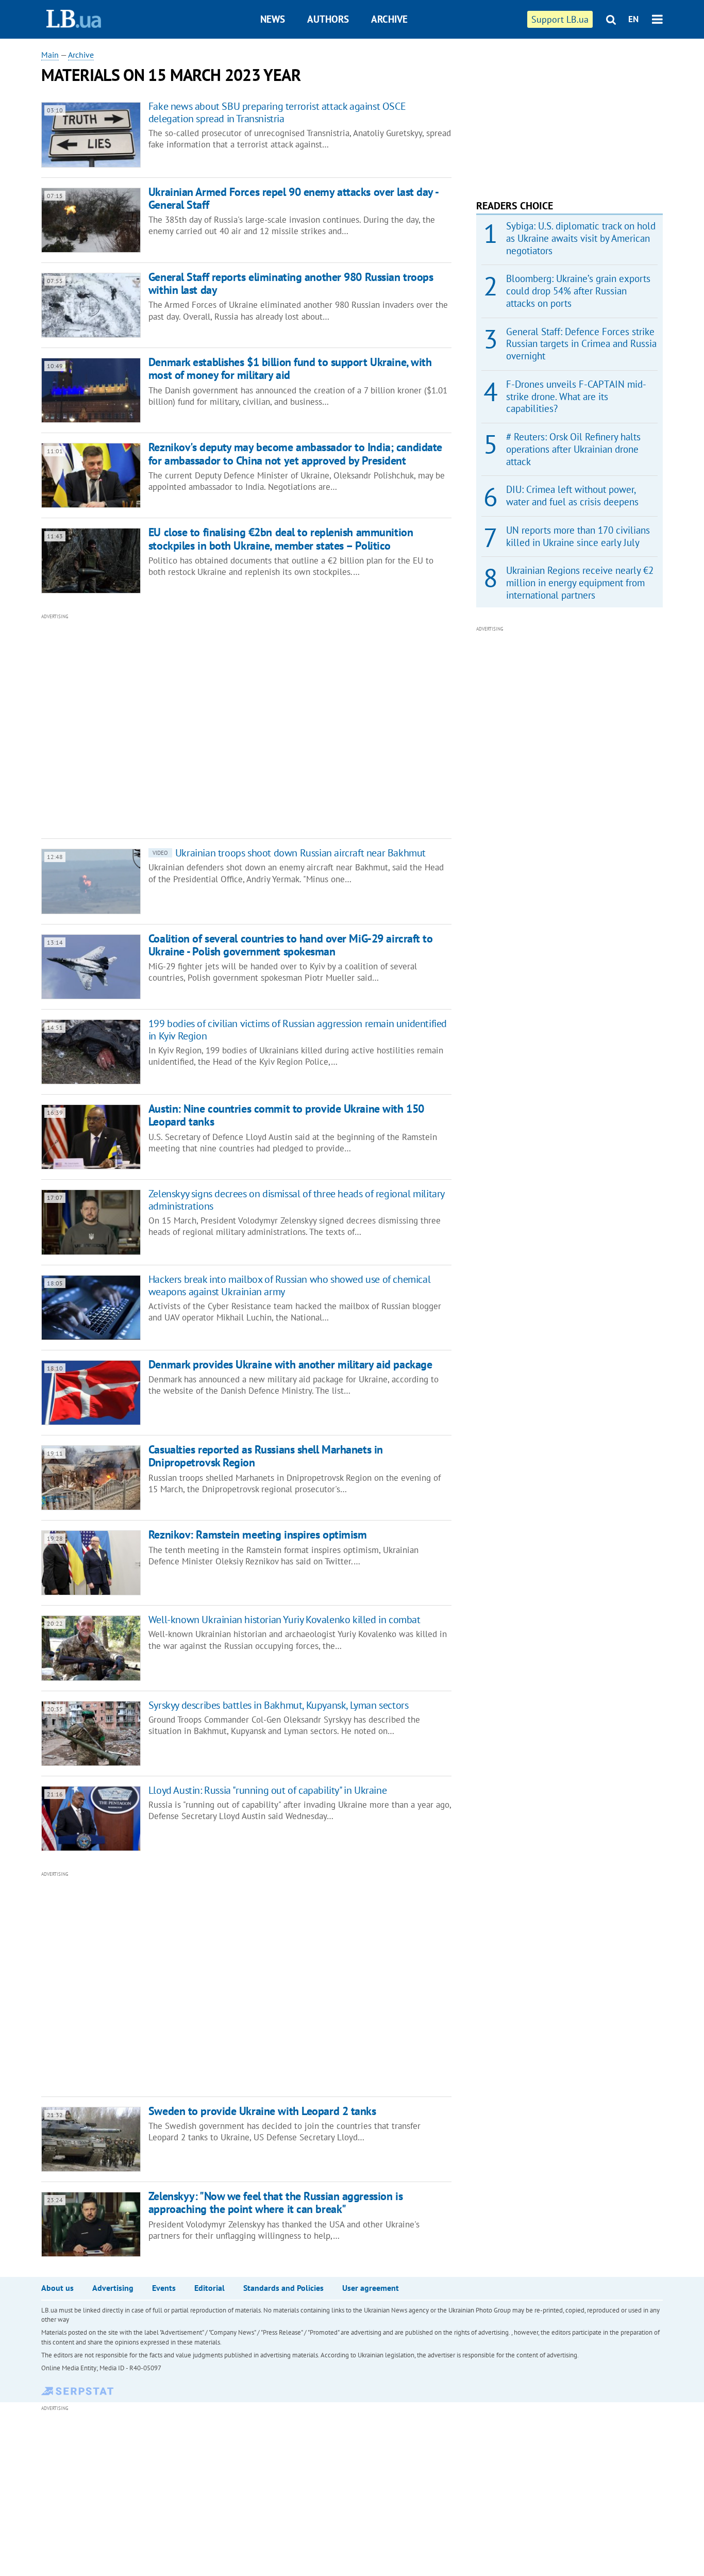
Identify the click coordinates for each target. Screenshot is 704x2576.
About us (57, 2288)
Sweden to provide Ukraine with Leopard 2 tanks (262, 2111)
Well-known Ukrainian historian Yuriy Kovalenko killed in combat (284, 1620)
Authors (328, 19)
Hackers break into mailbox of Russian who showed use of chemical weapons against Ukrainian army (289, 1285)
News (273, 19)
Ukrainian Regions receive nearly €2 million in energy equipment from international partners (580, 583)
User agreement (371, 2288)
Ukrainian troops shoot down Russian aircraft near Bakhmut (289, 853)
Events (164, 2288)
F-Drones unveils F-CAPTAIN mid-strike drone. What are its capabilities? (576, 397)
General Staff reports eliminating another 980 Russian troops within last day (291, 283)
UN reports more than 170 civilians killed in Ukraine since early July (578, 536)
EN (633, 19)
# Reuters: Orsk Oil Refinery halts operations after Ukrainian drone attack (573, 449)
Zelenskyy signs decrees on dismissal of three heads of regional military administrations (296, 1200)
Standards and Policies (283, 2288)
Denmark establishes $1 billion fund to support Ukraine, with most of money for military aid (290, 368)
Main (50, 55)
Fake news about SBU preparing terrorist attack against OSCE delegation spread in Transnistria (277, 112)
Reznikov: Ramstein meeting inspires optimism (258, 1534)
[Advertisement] (191, 725)
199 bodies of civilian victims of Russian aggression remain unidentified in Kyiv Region (298, 1030)
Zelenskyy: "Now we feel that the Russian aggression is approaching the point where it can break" (275, 2202)
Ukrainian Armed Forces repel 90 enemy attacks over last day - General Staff (293, 198)
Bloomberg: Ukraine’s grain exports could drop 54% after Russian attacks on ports (578, 291)
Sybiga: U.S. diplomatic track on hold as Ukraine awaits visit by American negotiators (581, 238)
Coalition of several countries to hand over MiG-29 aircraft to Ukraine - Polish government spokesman (291, 945)
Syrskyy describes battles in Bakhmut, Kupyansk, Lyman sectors (279, 1705)
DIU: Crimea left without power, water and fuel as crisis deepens (572, 496)
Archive (389, 19)
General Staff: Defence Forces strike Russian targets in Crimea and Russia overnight (581, 344)
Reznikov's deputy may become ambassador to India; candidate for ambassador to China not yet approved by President (295, 453)
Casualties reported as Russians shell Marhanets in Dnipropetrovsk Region (266, 1456)
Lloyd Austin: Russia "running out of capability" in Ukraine (267, 1790)
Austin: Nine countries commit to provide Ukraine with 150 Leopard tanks (286, 1115)
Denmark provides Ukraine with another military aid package (290, 1364)
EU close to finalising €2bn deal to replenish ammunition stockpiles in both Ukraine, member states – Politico (281, 539)
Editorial (209, 2288)
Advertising (113, 2288)
